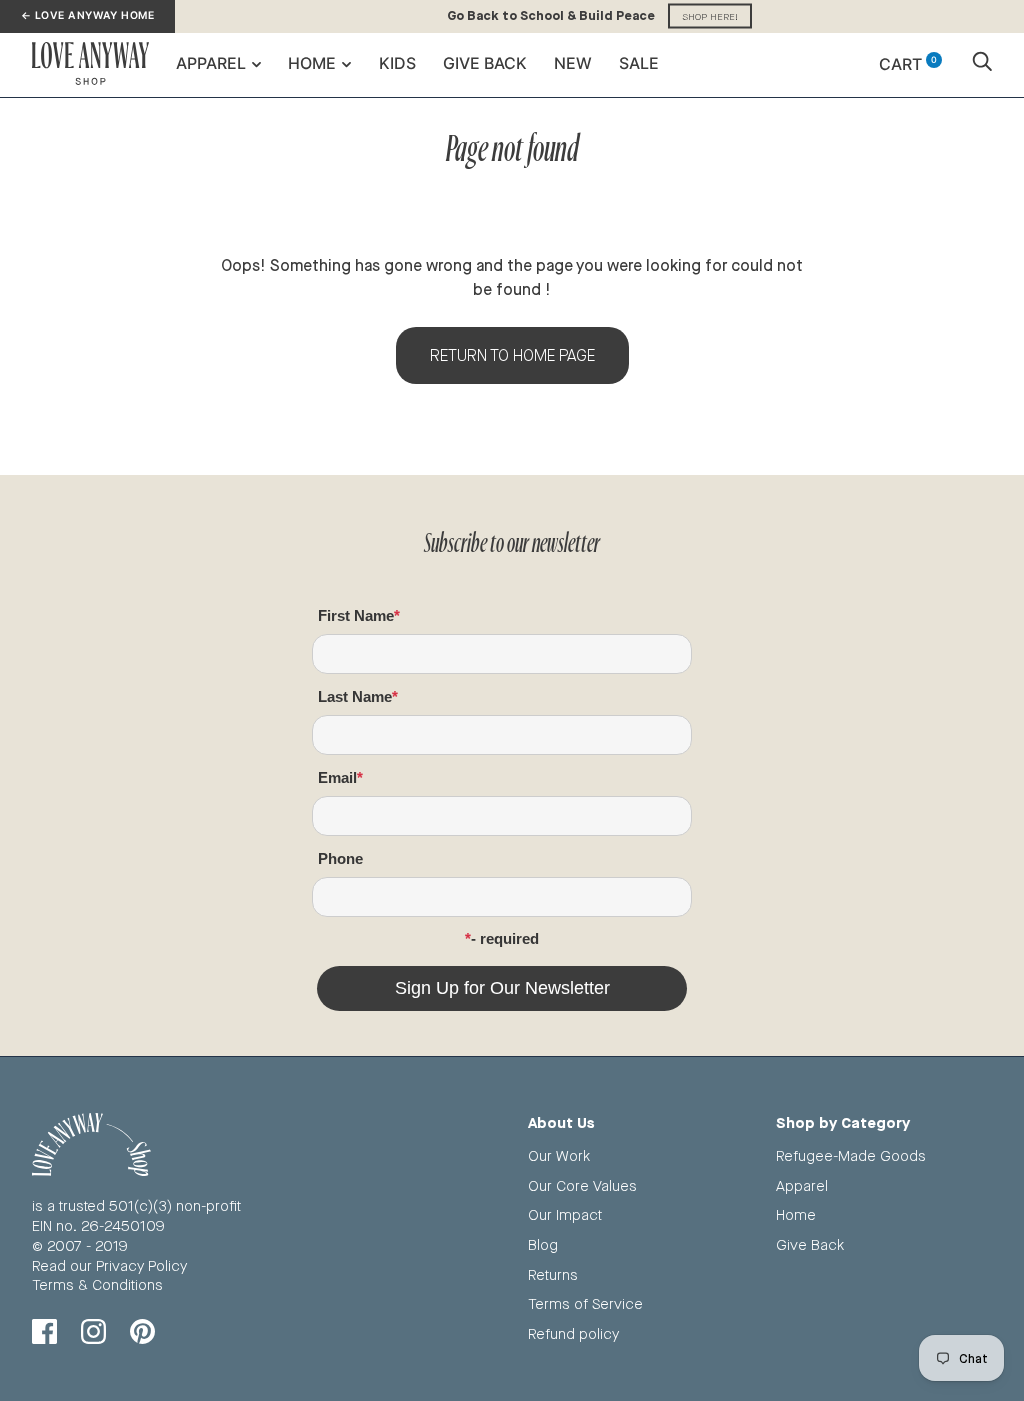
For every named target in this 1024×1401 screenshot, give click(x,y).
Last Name (355, 696)
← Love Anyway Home (87, 15)
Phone (340, 858)
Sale (639, 63)
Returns (553, 1274)
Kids (397, 63)
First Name (356, 615)
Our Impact (565, 1214)
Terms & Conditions (97, 1284)
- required (505, 938)
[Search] (982, 64)
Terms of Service (585, 1303)
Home (312, 63)
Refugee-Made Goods (851, 1155)
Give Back (485, 63)
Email (337, 777)
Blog (543, 1244)
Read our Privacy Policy (109, 1265)
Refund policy (573, 1333)
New (573, 63)
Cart (908, 64)
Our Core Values (582, 1185)
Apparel (211, 63)
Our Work (559, 1155)
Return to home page (512, 355)
